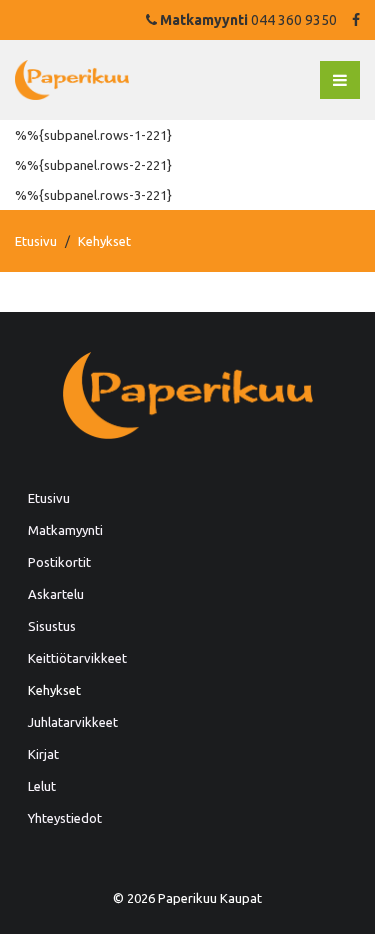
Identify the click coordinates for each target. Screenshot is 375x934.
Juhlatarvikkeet (73, 722)
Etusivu (36, 241)
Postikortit (59, 562)
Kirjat (43, 754)
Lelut (42, 786)
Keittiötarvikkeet (77, 658)
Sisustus (52, 626)
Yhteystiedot (65, 818)
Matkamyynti (65, 530)
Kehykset (54, 690)
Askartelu (56, 594)
